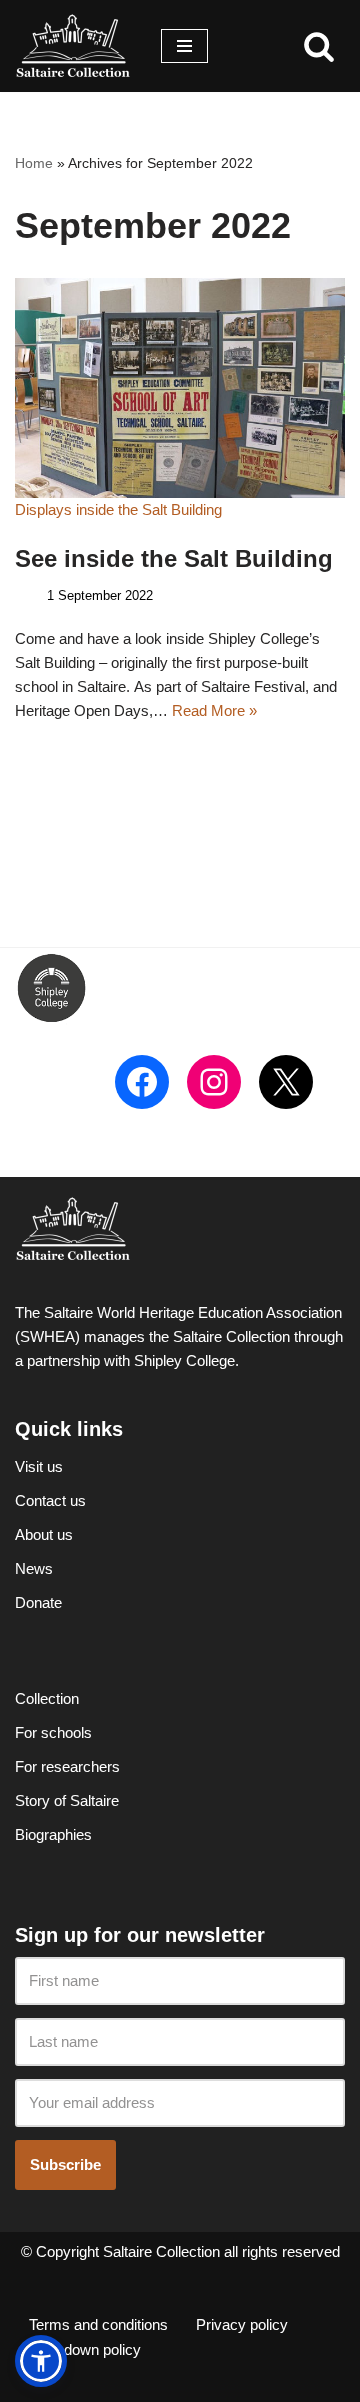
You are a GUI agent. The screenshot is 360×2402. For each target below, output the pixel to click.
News (34, 1568)
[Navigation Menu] (184, 46)
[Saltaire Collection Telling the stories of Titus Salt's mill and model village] (73, 46)
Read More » (214, 710)
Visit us (39, 1466)
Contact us (50, 1500)
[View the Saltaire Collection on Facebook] (142, 1082)
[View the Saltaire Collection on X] (286, 1082)
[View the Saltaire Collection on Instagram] (214, 1082)
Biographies (53, 1834)
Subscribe (65, 2164)
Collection (47, 1698)
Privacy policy (242, 2324)
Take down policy (85, 2349)
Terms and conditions (98, 2324)
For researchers (67, 1766)
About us (44, 1534)
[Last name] (180, 2042)
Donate (38, 1602)
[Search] (319, 46)
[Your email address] (180, 2103)
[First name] (180, 1981)
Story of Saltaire (67, 1800)
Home (34, 163)
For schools (53, 1732)
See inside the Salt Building (174, 558)
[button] (41, 2361)
